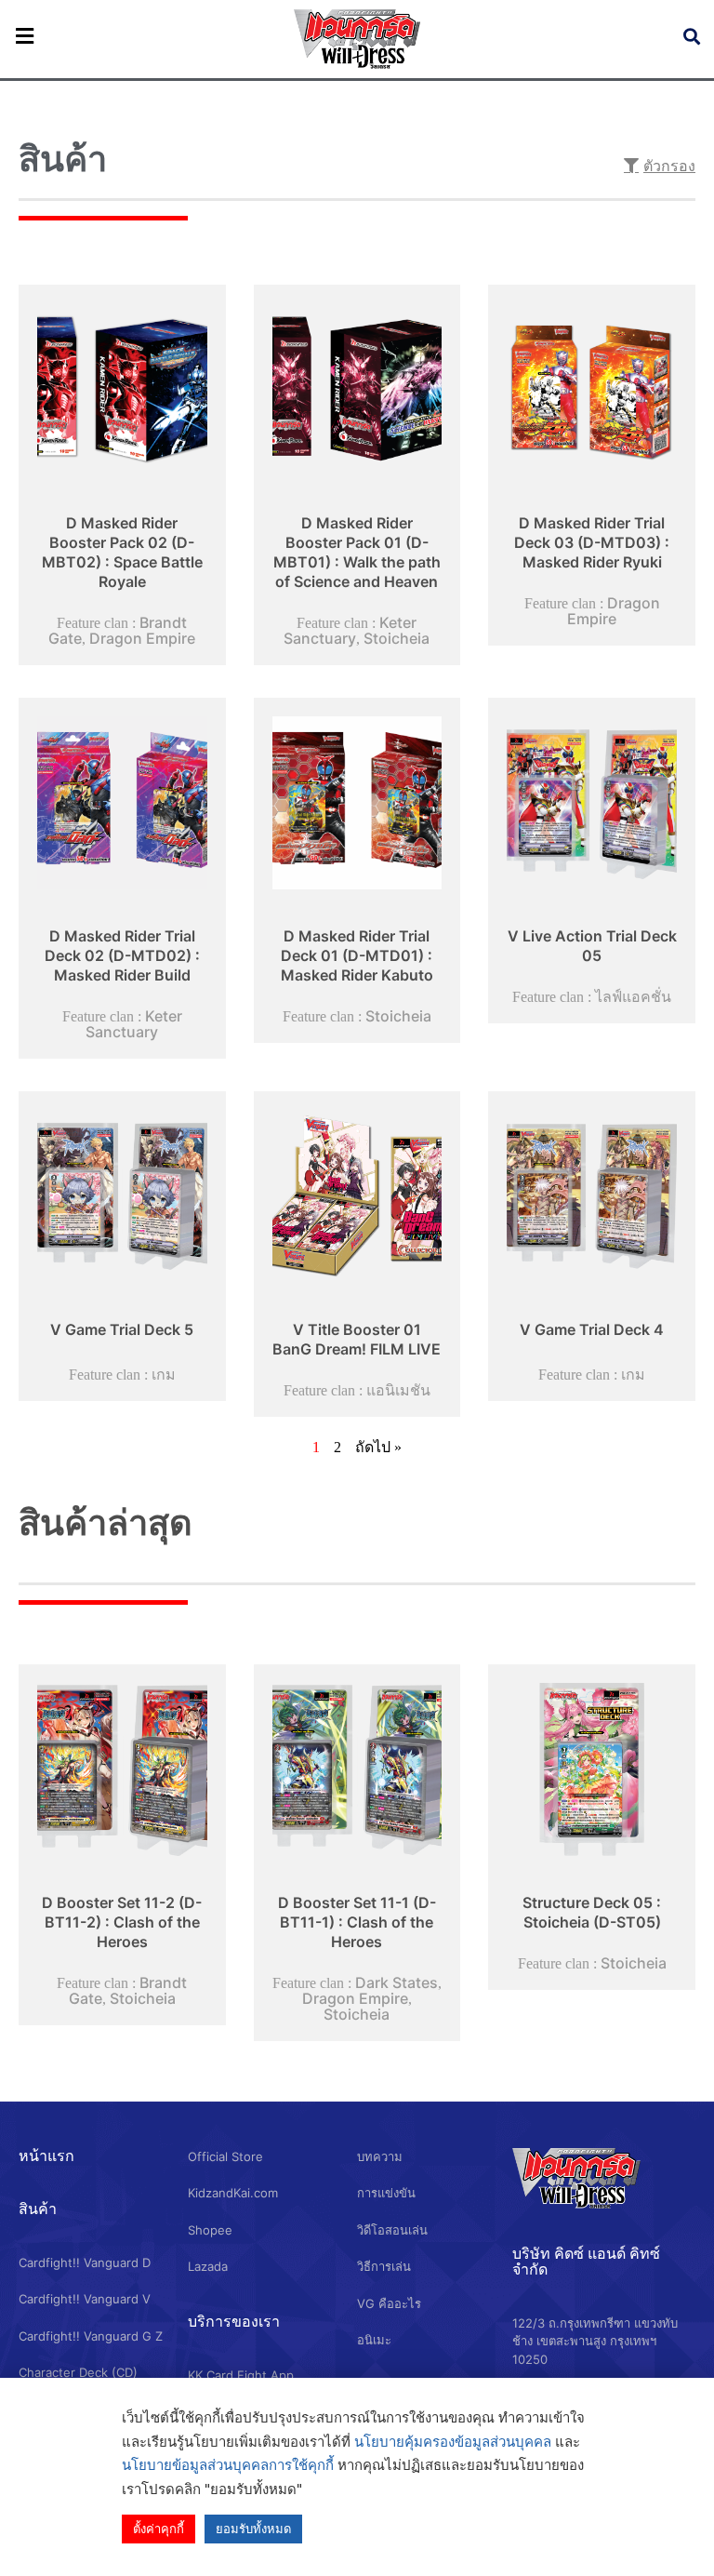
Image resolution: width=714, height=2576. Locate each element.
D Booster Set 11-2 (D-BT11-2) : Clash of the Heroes (122, 1922)
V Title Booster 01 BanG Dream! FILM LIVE (357, 1339)
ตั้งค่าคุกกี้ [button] (159, 2529)
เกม (164, 1374)
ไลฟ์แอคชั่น (633, 996)
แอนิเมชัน (398, 1390)
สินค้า (38, 2209)
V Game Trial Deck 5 (122, 1329)
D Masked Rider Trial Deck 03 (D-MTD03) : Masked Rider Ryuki (592, 542)
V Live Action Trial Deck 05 (592, 946)
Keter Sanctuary (350, 630)
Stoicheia (397, 638)
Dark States (397, 1982)
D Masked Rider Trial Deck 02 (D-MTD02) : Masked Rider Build (122, 955)
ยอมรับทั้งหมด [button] (253, 2529)
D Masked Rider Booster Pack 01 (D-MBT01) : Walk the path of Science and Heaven (357, 552)
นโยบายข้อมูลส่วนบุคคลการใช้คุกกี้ (228, 2465)
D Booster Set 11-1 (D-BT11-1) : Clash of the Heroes (357, 1922)
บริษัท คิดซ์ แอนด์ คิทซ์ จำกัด (586, 2261)
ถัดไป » (378, 1447)
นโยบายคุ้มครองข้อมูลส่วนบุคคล (453, 2442)
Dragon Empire (142, 638)
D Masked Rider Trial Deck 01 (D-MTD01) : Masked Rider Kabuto (357, 955)
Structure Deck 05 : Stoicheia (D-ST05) (592, 1912)
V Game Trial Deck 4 (592, 1329)
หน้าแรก (46, 2156)
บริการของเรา (234, 2321)
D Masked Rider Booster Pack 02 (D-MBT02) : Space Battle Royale (122, 552)
